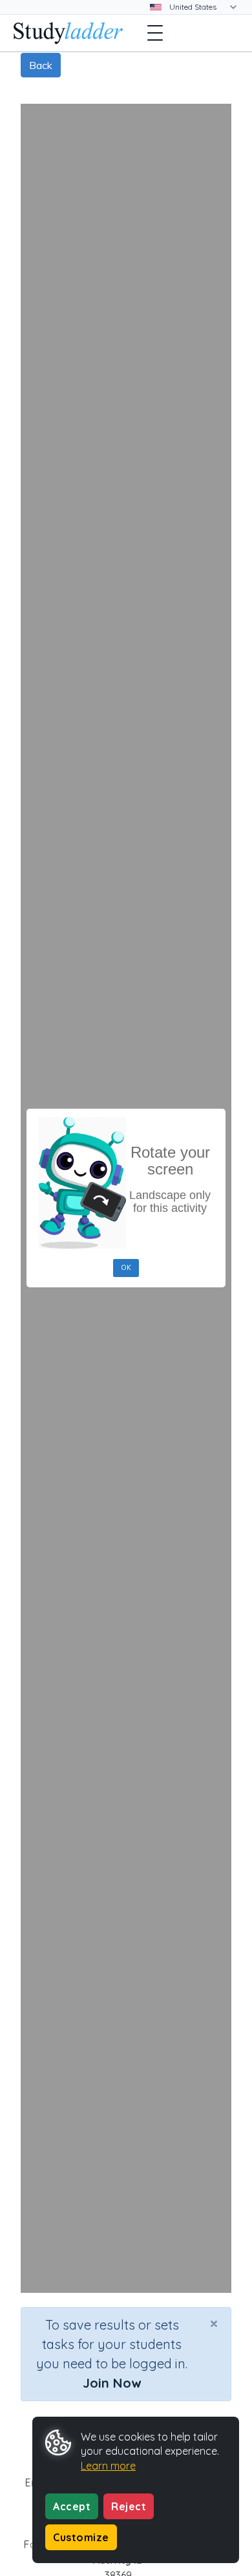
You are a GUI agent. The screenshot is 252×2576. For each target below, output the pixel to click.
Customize (81, 2537)
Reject (129, 2506)
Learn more (108, 2466)
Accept (72, 2506)
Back (41, 65)
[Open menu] (155, 33)
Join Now (112, 2383)
